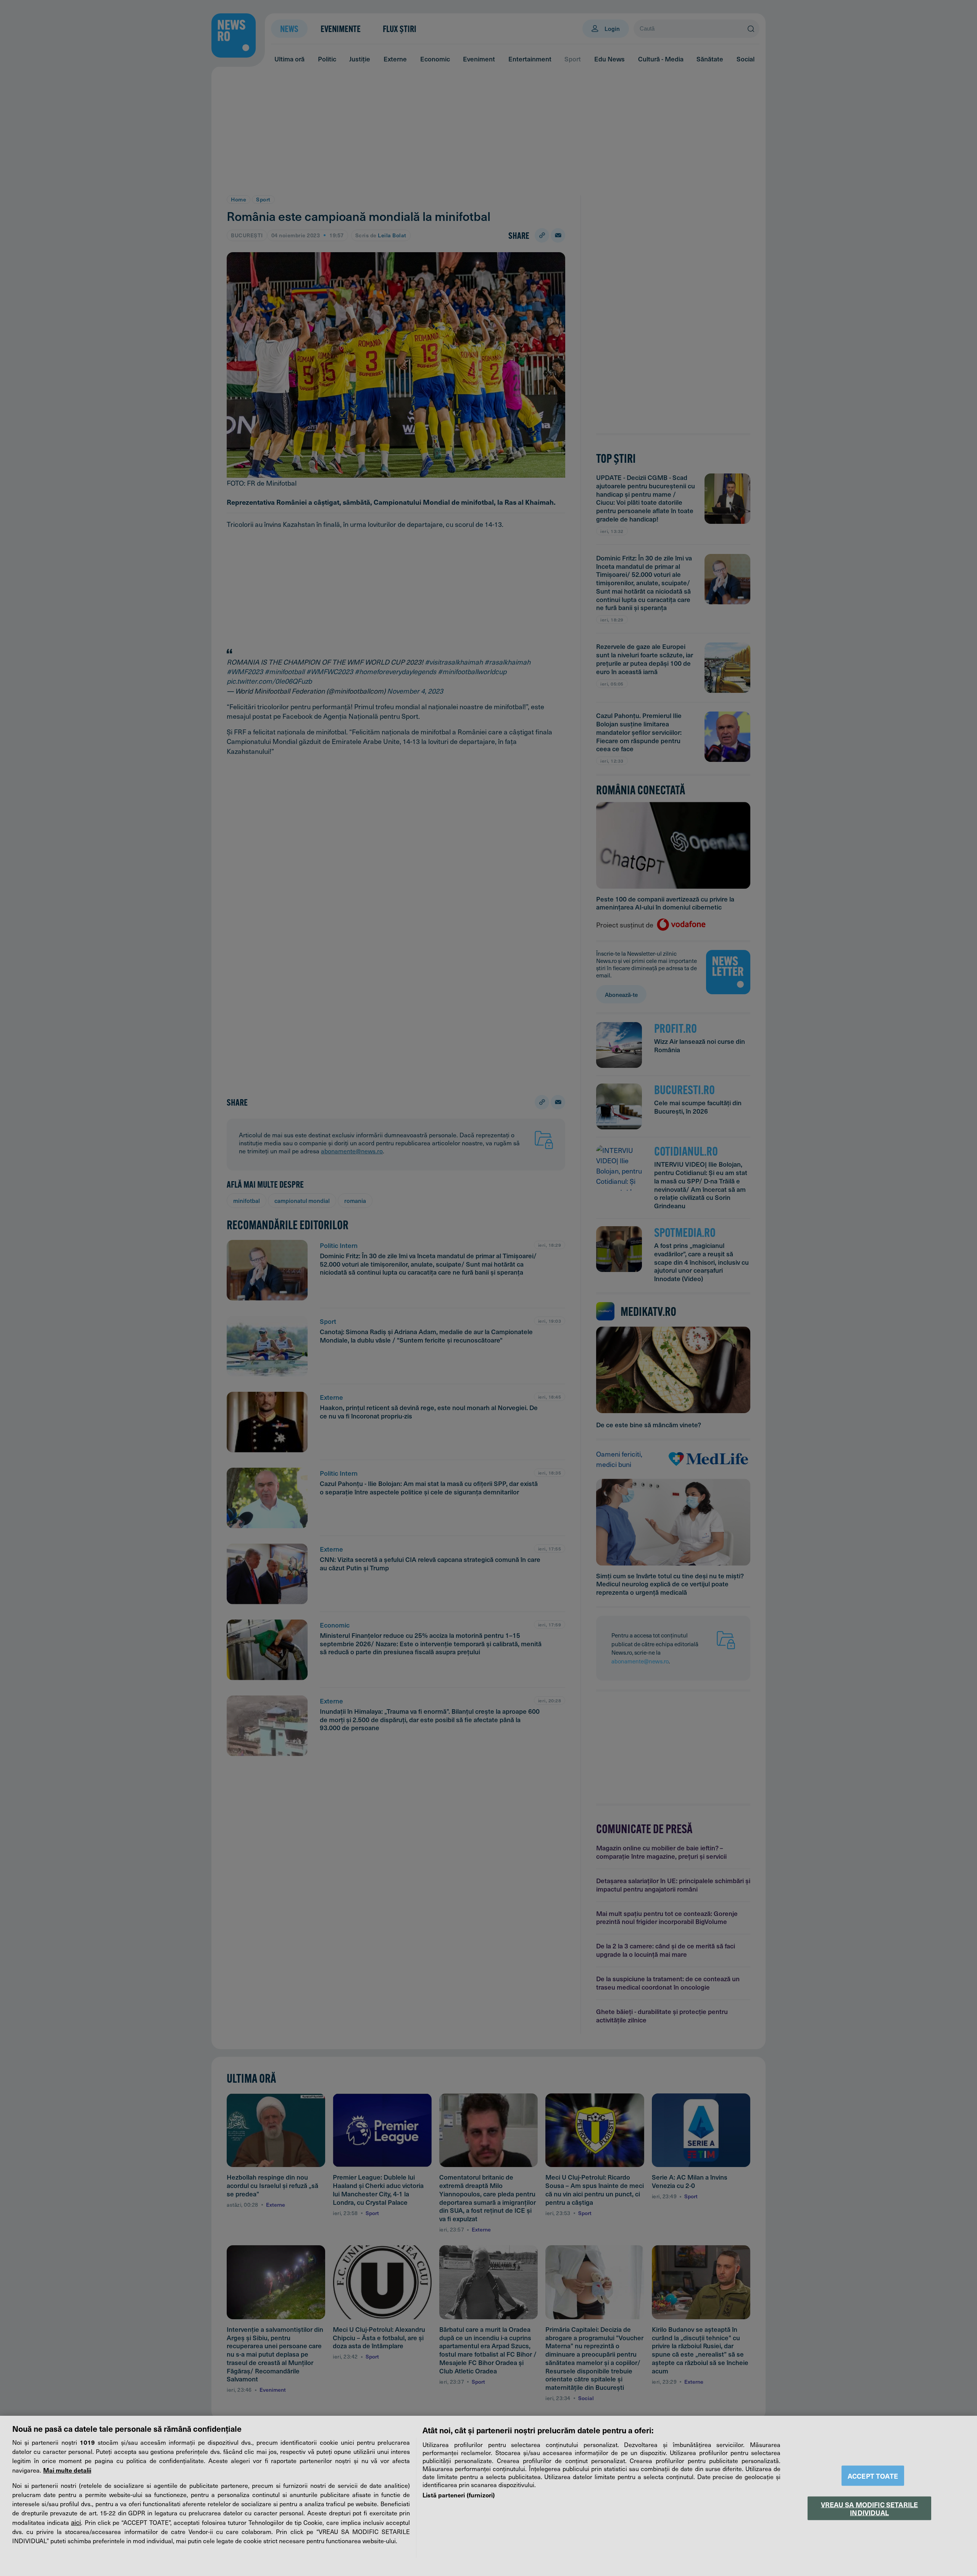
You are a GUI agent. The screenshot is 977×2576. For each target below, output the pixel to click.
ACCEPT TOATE (873, 2476)
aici (76, 2522)
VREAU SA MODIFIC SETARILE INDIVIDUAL (869, 2508)
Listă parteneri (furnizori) (459, 2495)
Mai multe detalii (67, 2470)
